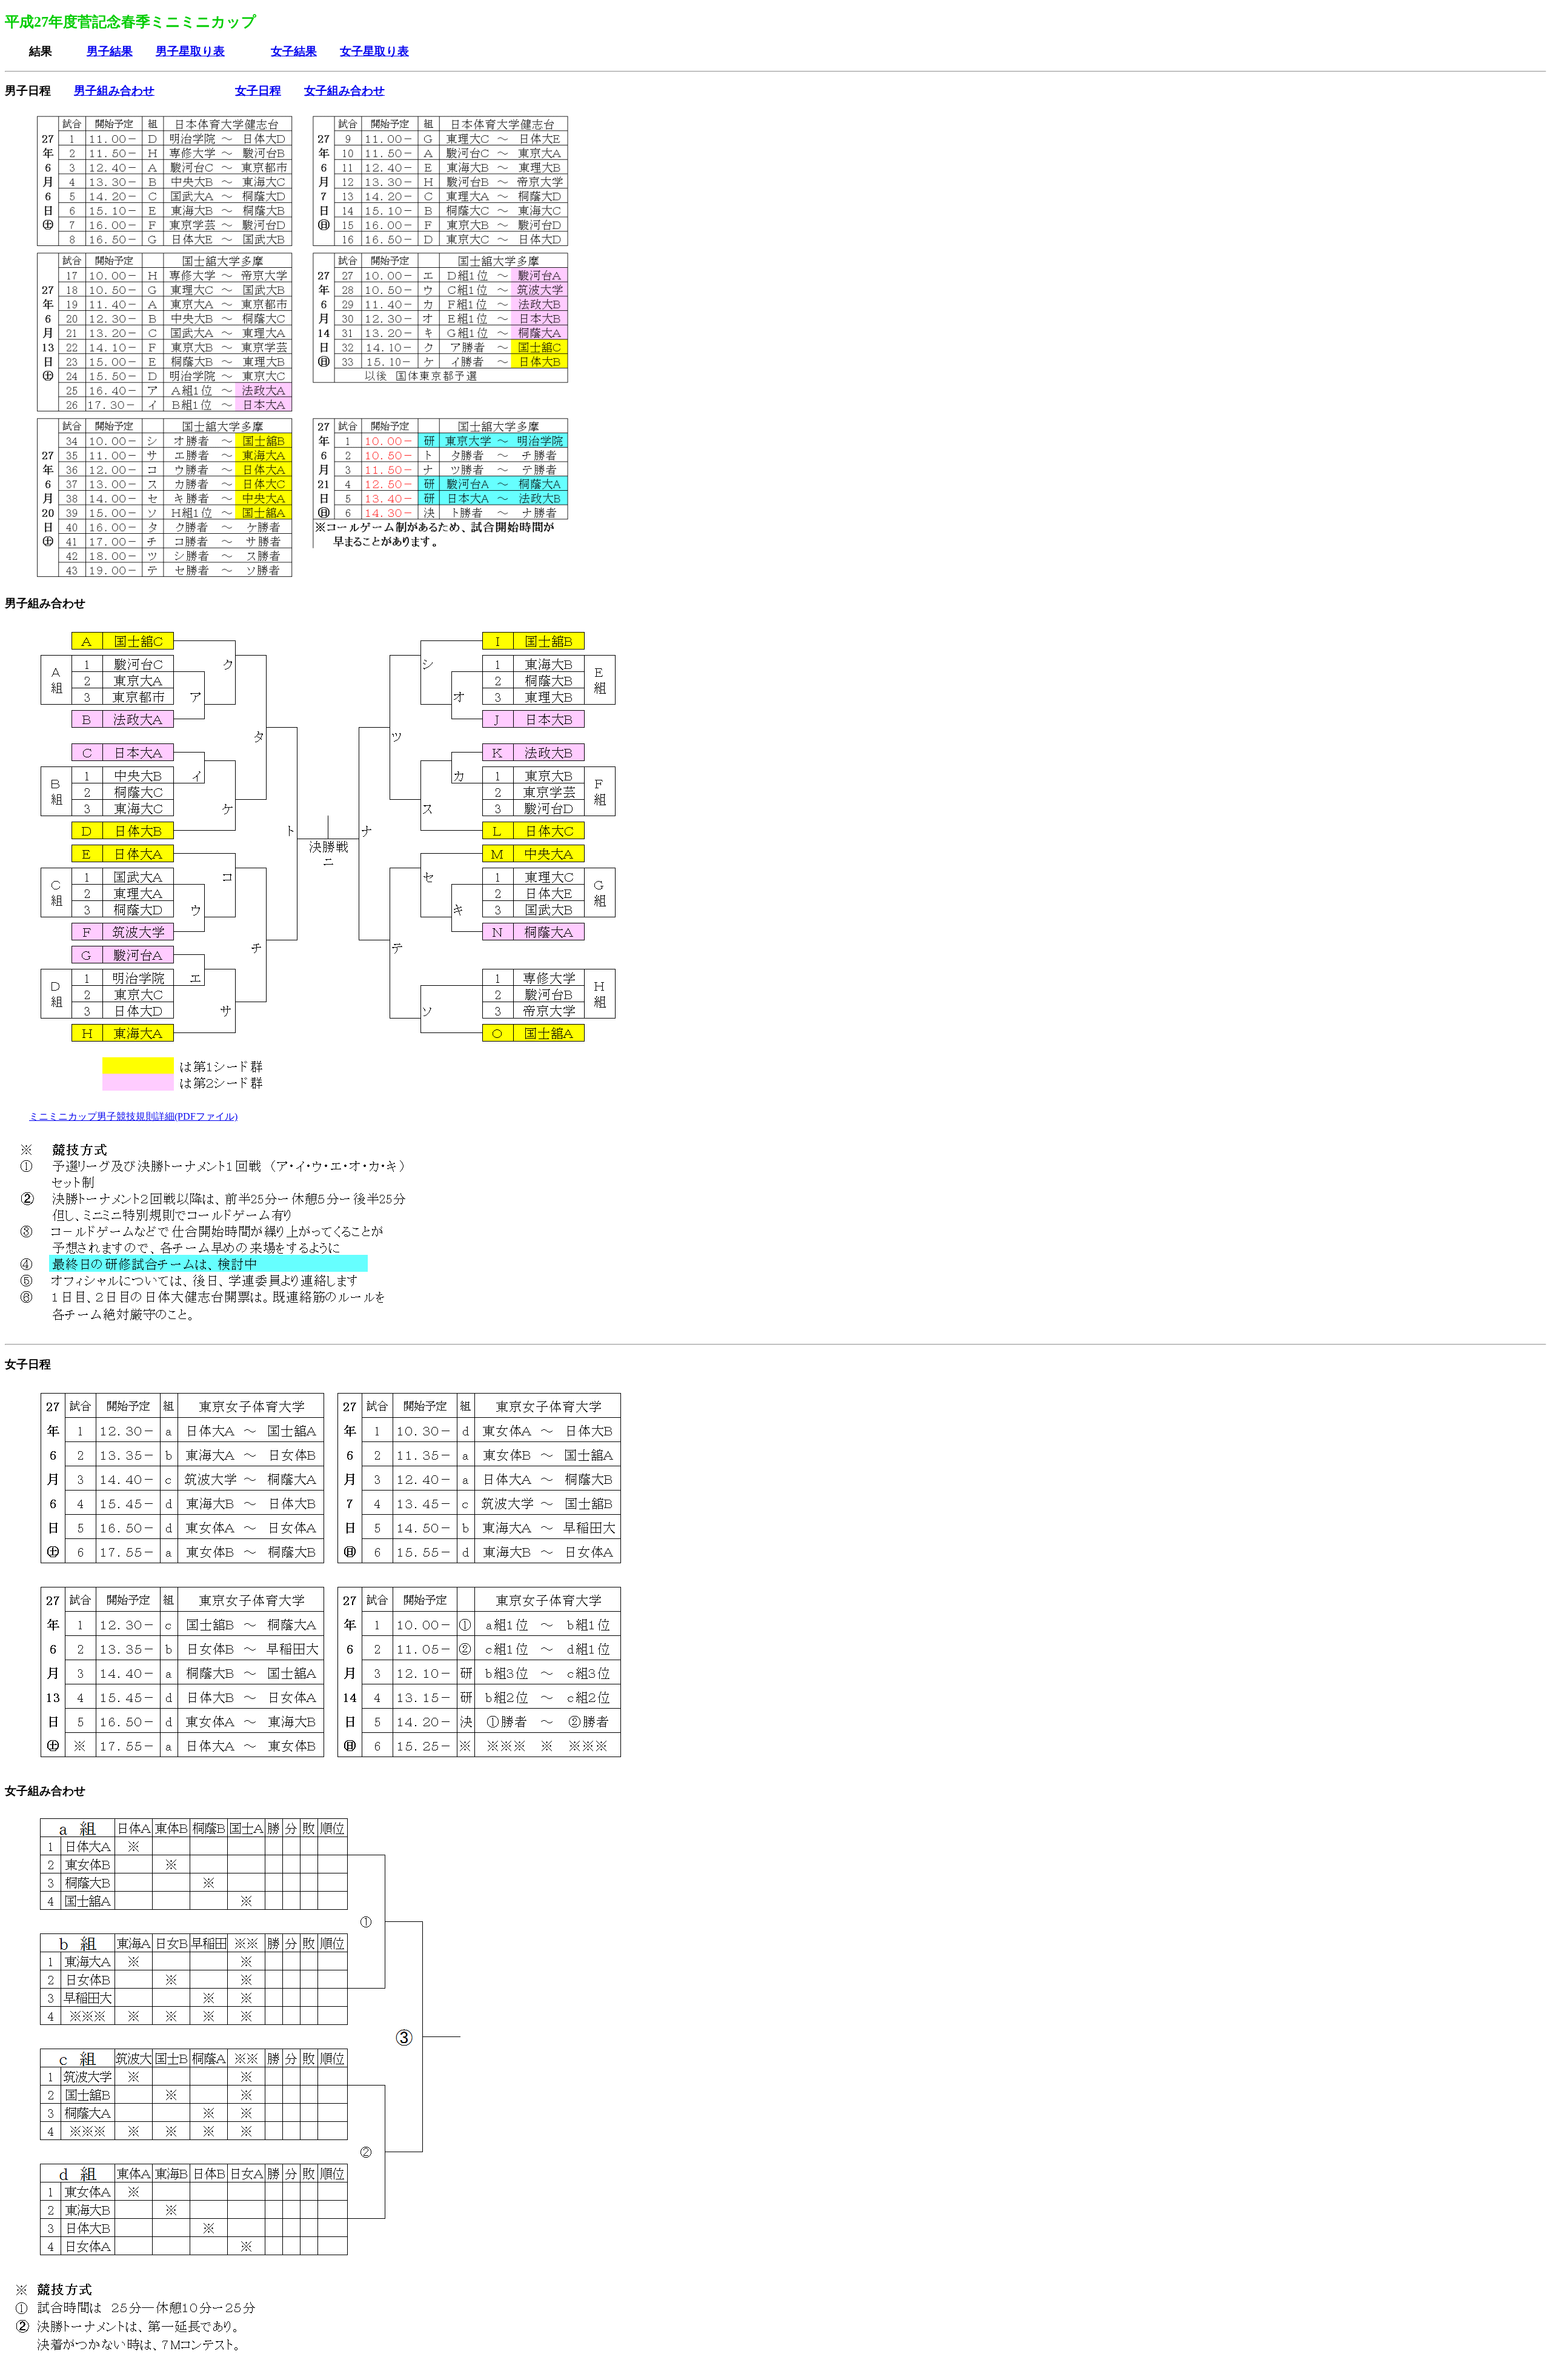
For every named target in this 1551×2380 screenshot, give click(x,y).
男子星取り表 (190, 51)
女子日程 (258, 91)
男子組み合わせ (114, 91)
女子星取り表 (374, 51)
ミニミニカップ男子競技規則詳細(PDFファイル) (133, 1116)
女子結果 (294, 51)
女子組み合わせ (344, 91)
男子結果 (110, 51)
